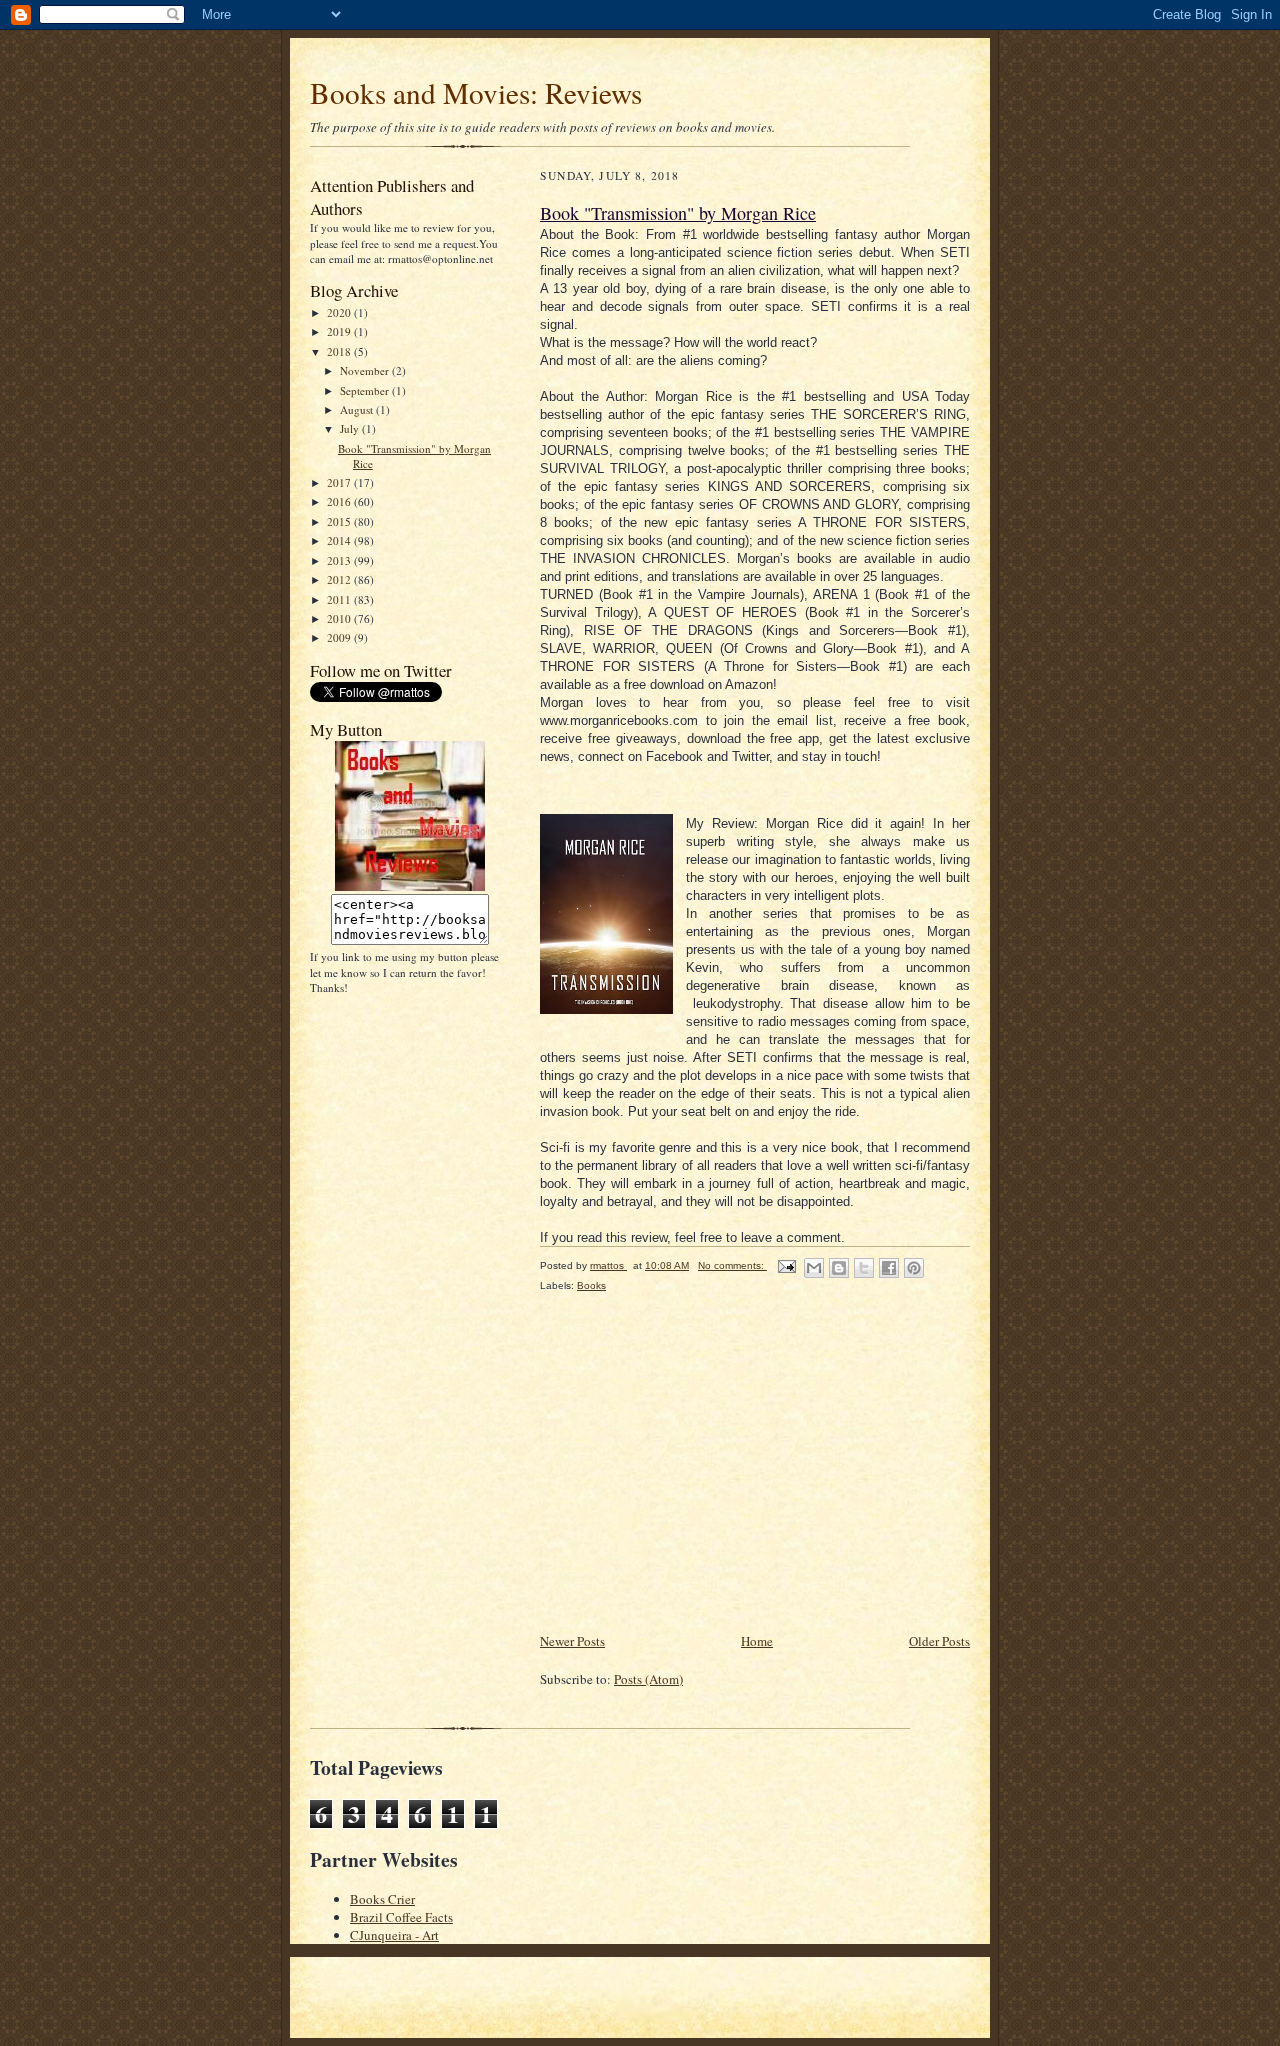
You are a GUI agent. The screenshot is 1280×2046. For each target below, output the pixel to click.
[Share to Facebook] (889, 1268)
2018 (340, 351)
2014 (340, 540)
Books (591, 1285)
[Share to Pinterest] (914, 1268)
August (358, 409)
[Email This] (814, 1268)
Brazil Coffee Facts (401, 1917)
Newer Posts (572, 1641)
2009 (340, 637)
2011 (340, 599)
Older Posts (939, 1641)
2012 (340, 579)
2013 (340, 560)
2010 (340, 618)
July (351, 428)
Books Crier (382, 1899)
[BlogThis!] (839, 1268)
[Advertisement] (690, 1490)
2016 (340, 501)
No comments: (732, 1265)
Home (757, 1641)
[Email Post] (786, 1265)
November (366, 370)
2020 (340, 312)
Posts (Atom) (648, 1679)
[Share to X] (864, 1268)
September (366, 390)
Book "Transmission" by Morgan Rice (678, 213)
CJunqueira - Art (394, 1935)
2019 (340, 331)
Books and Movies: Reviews (476, 92)
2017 (340, 482)
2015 (340, 521)
